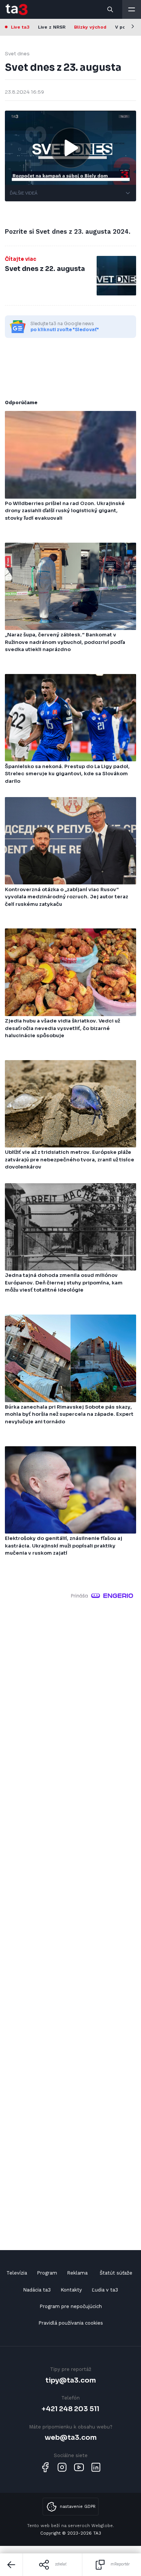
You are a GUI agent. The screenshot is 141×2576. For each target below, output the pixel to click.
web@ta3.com (71, 2437)
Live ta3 (20, 27)
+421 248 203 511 (70, 2409)
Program (47, 2273)
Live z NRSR (52, 27)
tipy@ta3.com (71, 2380)
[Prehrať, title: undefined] (71, 148)
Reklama (77, 2273)
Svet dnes (17, 54)
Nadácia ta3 (37, 2290)
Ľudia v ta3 (105, 2290)
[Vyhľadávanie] (111, 9)
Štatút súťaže (116, 2273)
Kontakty (71, 2290)
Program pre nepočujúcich (71, 2306)
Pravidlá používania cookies (71, 2323)
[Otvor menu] (132, 9)
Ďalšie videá (23, 193)
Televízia (17, 2273)
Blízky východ (90, 27)
